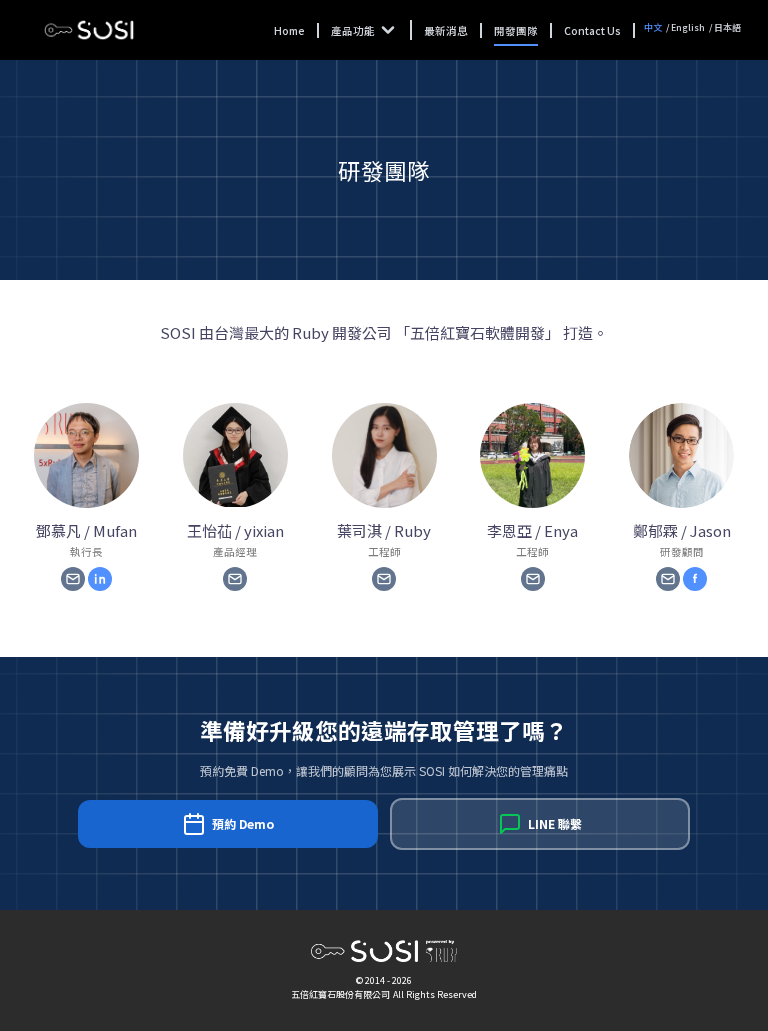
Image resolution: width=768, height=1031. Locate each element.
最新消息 (446, 30)
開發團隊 (516, 30)
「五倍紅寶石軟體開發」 (477, 332)
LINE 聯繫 (555, 823)
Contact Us (592, 30)
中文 (653, 27)
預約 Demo (243, 823)
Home (289, 30)
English (688, 27)
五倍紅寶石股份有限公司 (340, 994)
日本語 (727, 27)
